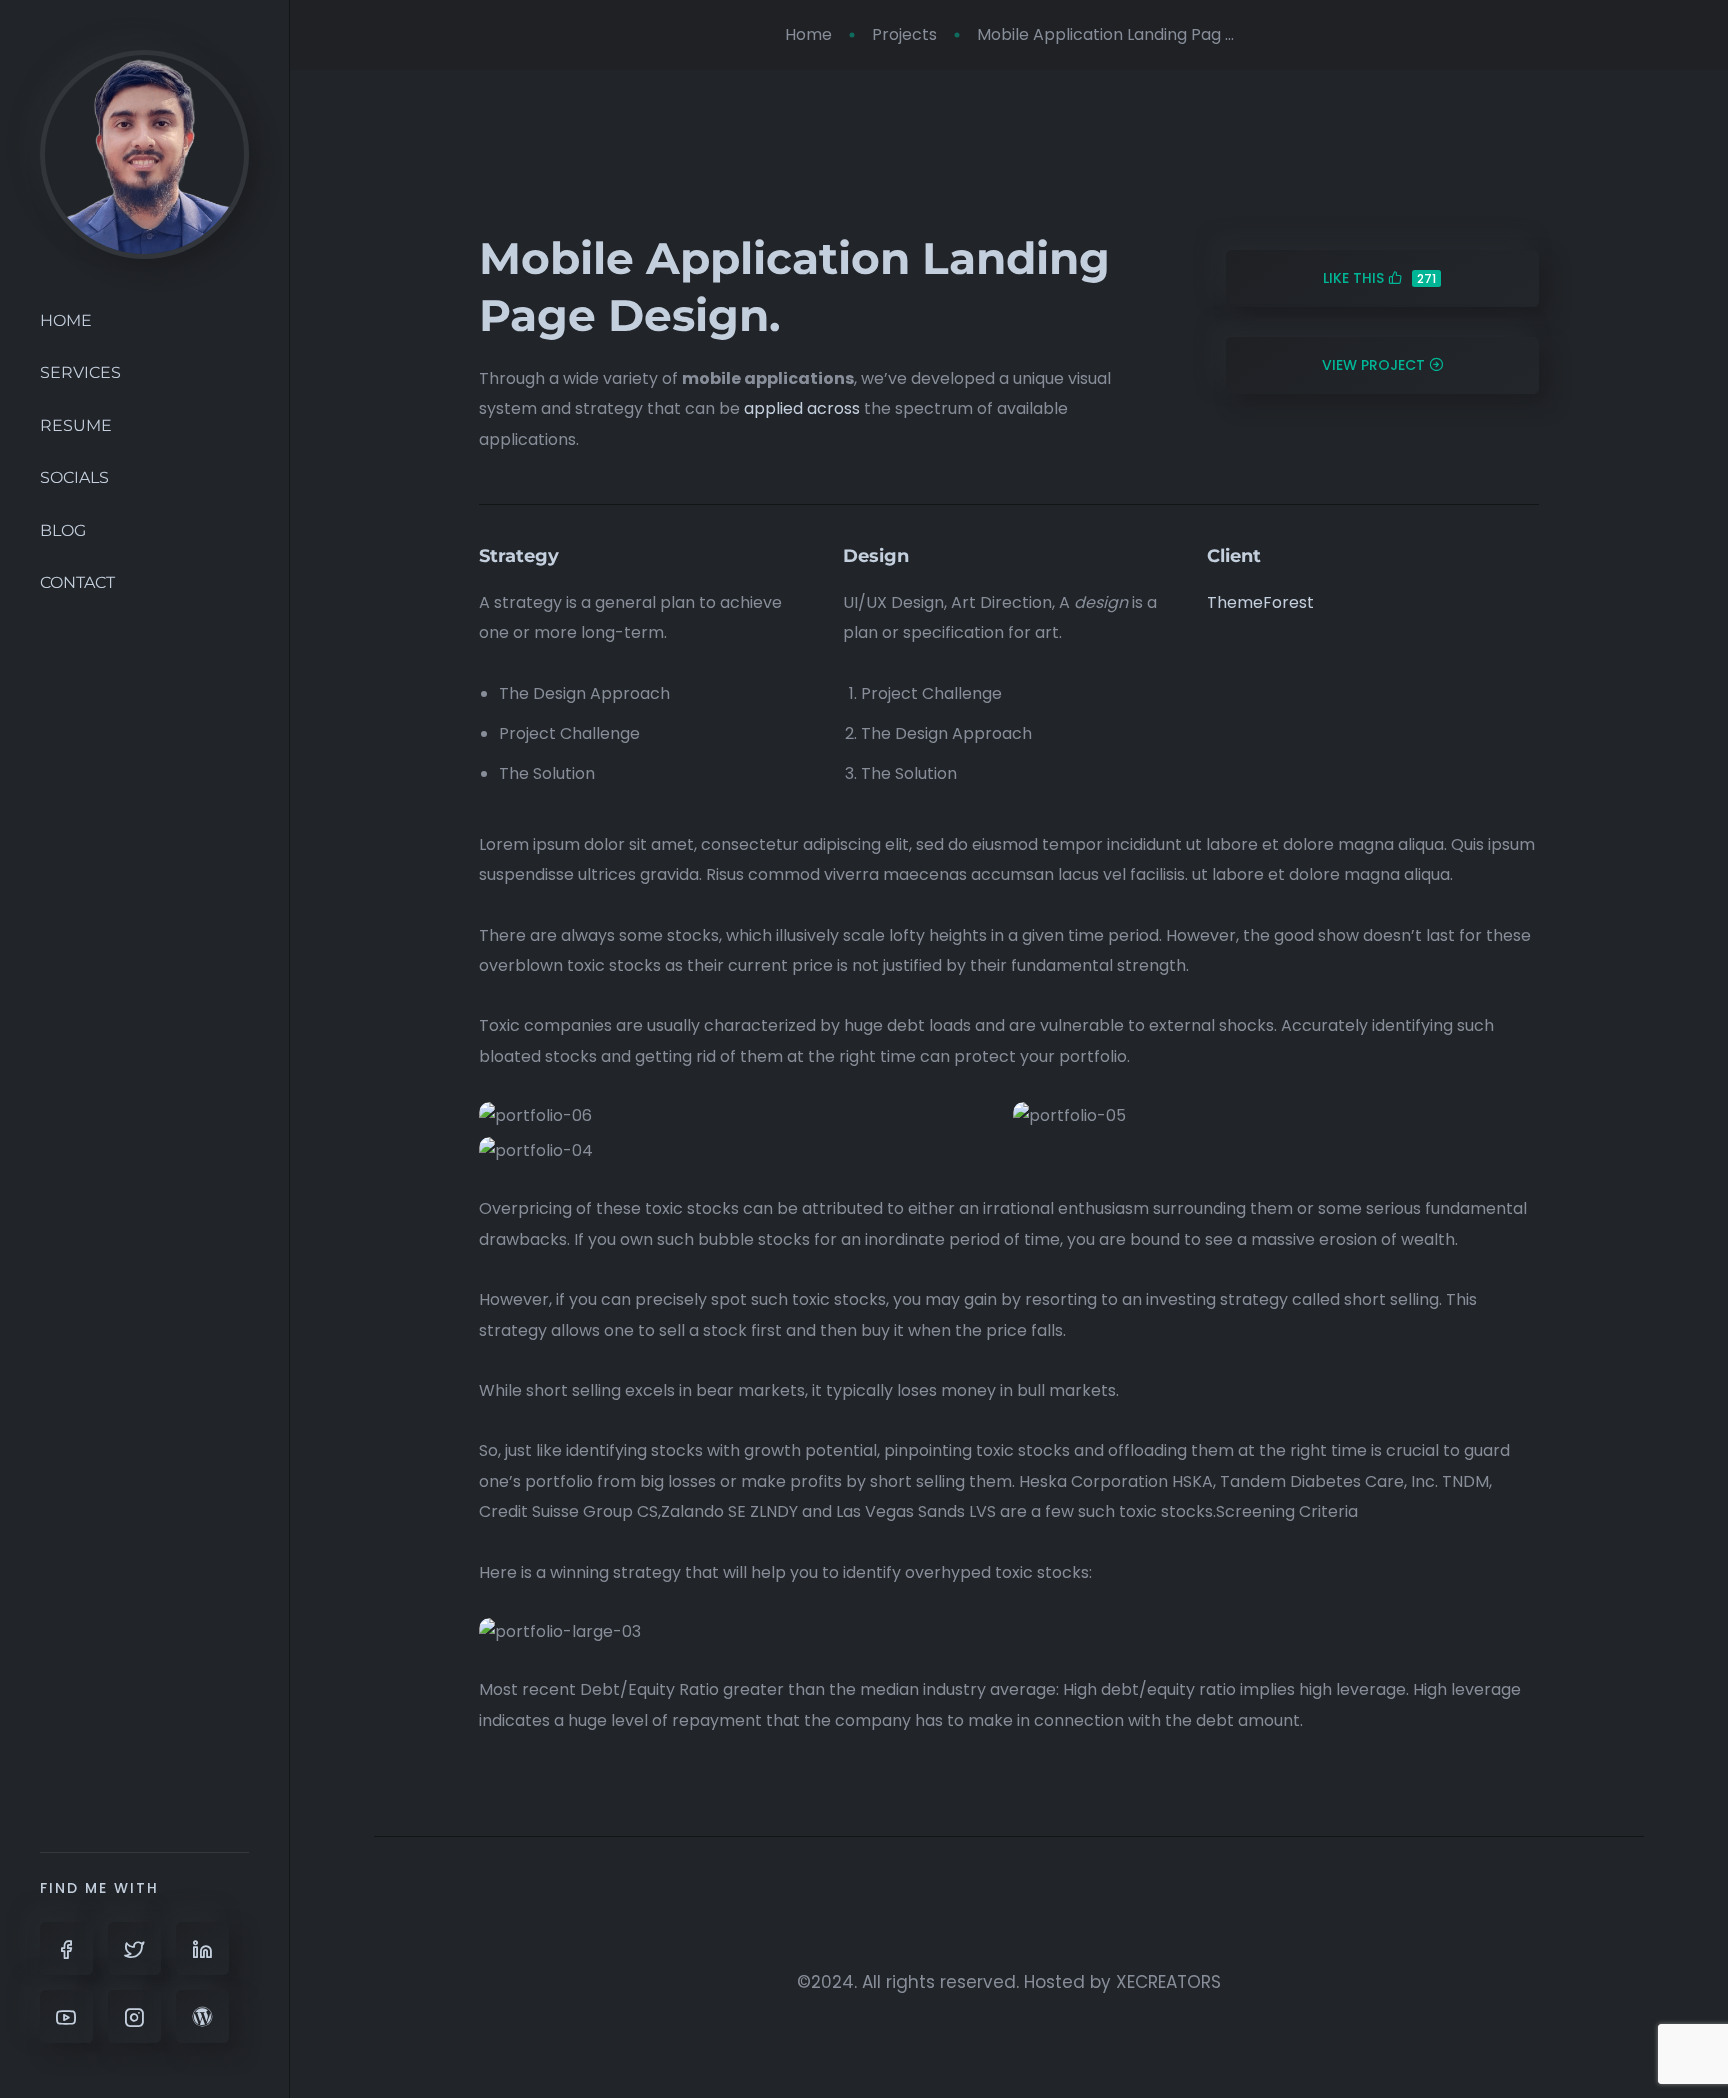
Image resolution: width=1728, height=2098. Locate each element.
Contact (77, 582)
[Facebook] (66, 1948)
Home (66, 320)
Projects (904, 34)
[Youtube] (66, 2016)
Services (80, 372)
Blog (63, 530)
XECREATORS (1168, 1982)
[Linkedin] (202, 1948)
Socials (74, 477)
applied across (802, 408)
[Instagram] (134, 2016)
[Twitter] (134, 1948)
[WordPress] (202, 2016)
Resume (76, 425)
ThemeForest (1260, 602)
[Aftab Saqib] (144, 153)
